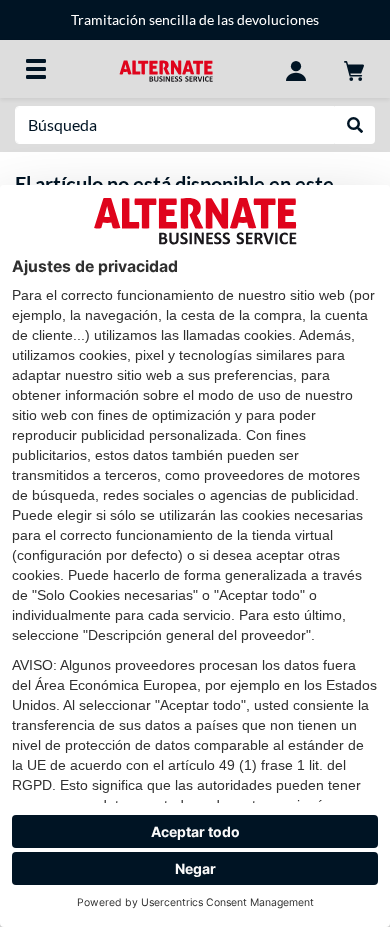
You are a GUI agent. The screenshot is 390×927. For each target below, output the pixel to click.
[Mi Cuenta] (296, 69)
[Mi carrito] (354, 69)
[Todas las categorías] (36, 69)
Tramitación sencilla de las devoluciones (195, 19)
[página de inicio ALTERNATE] (166, 68)
